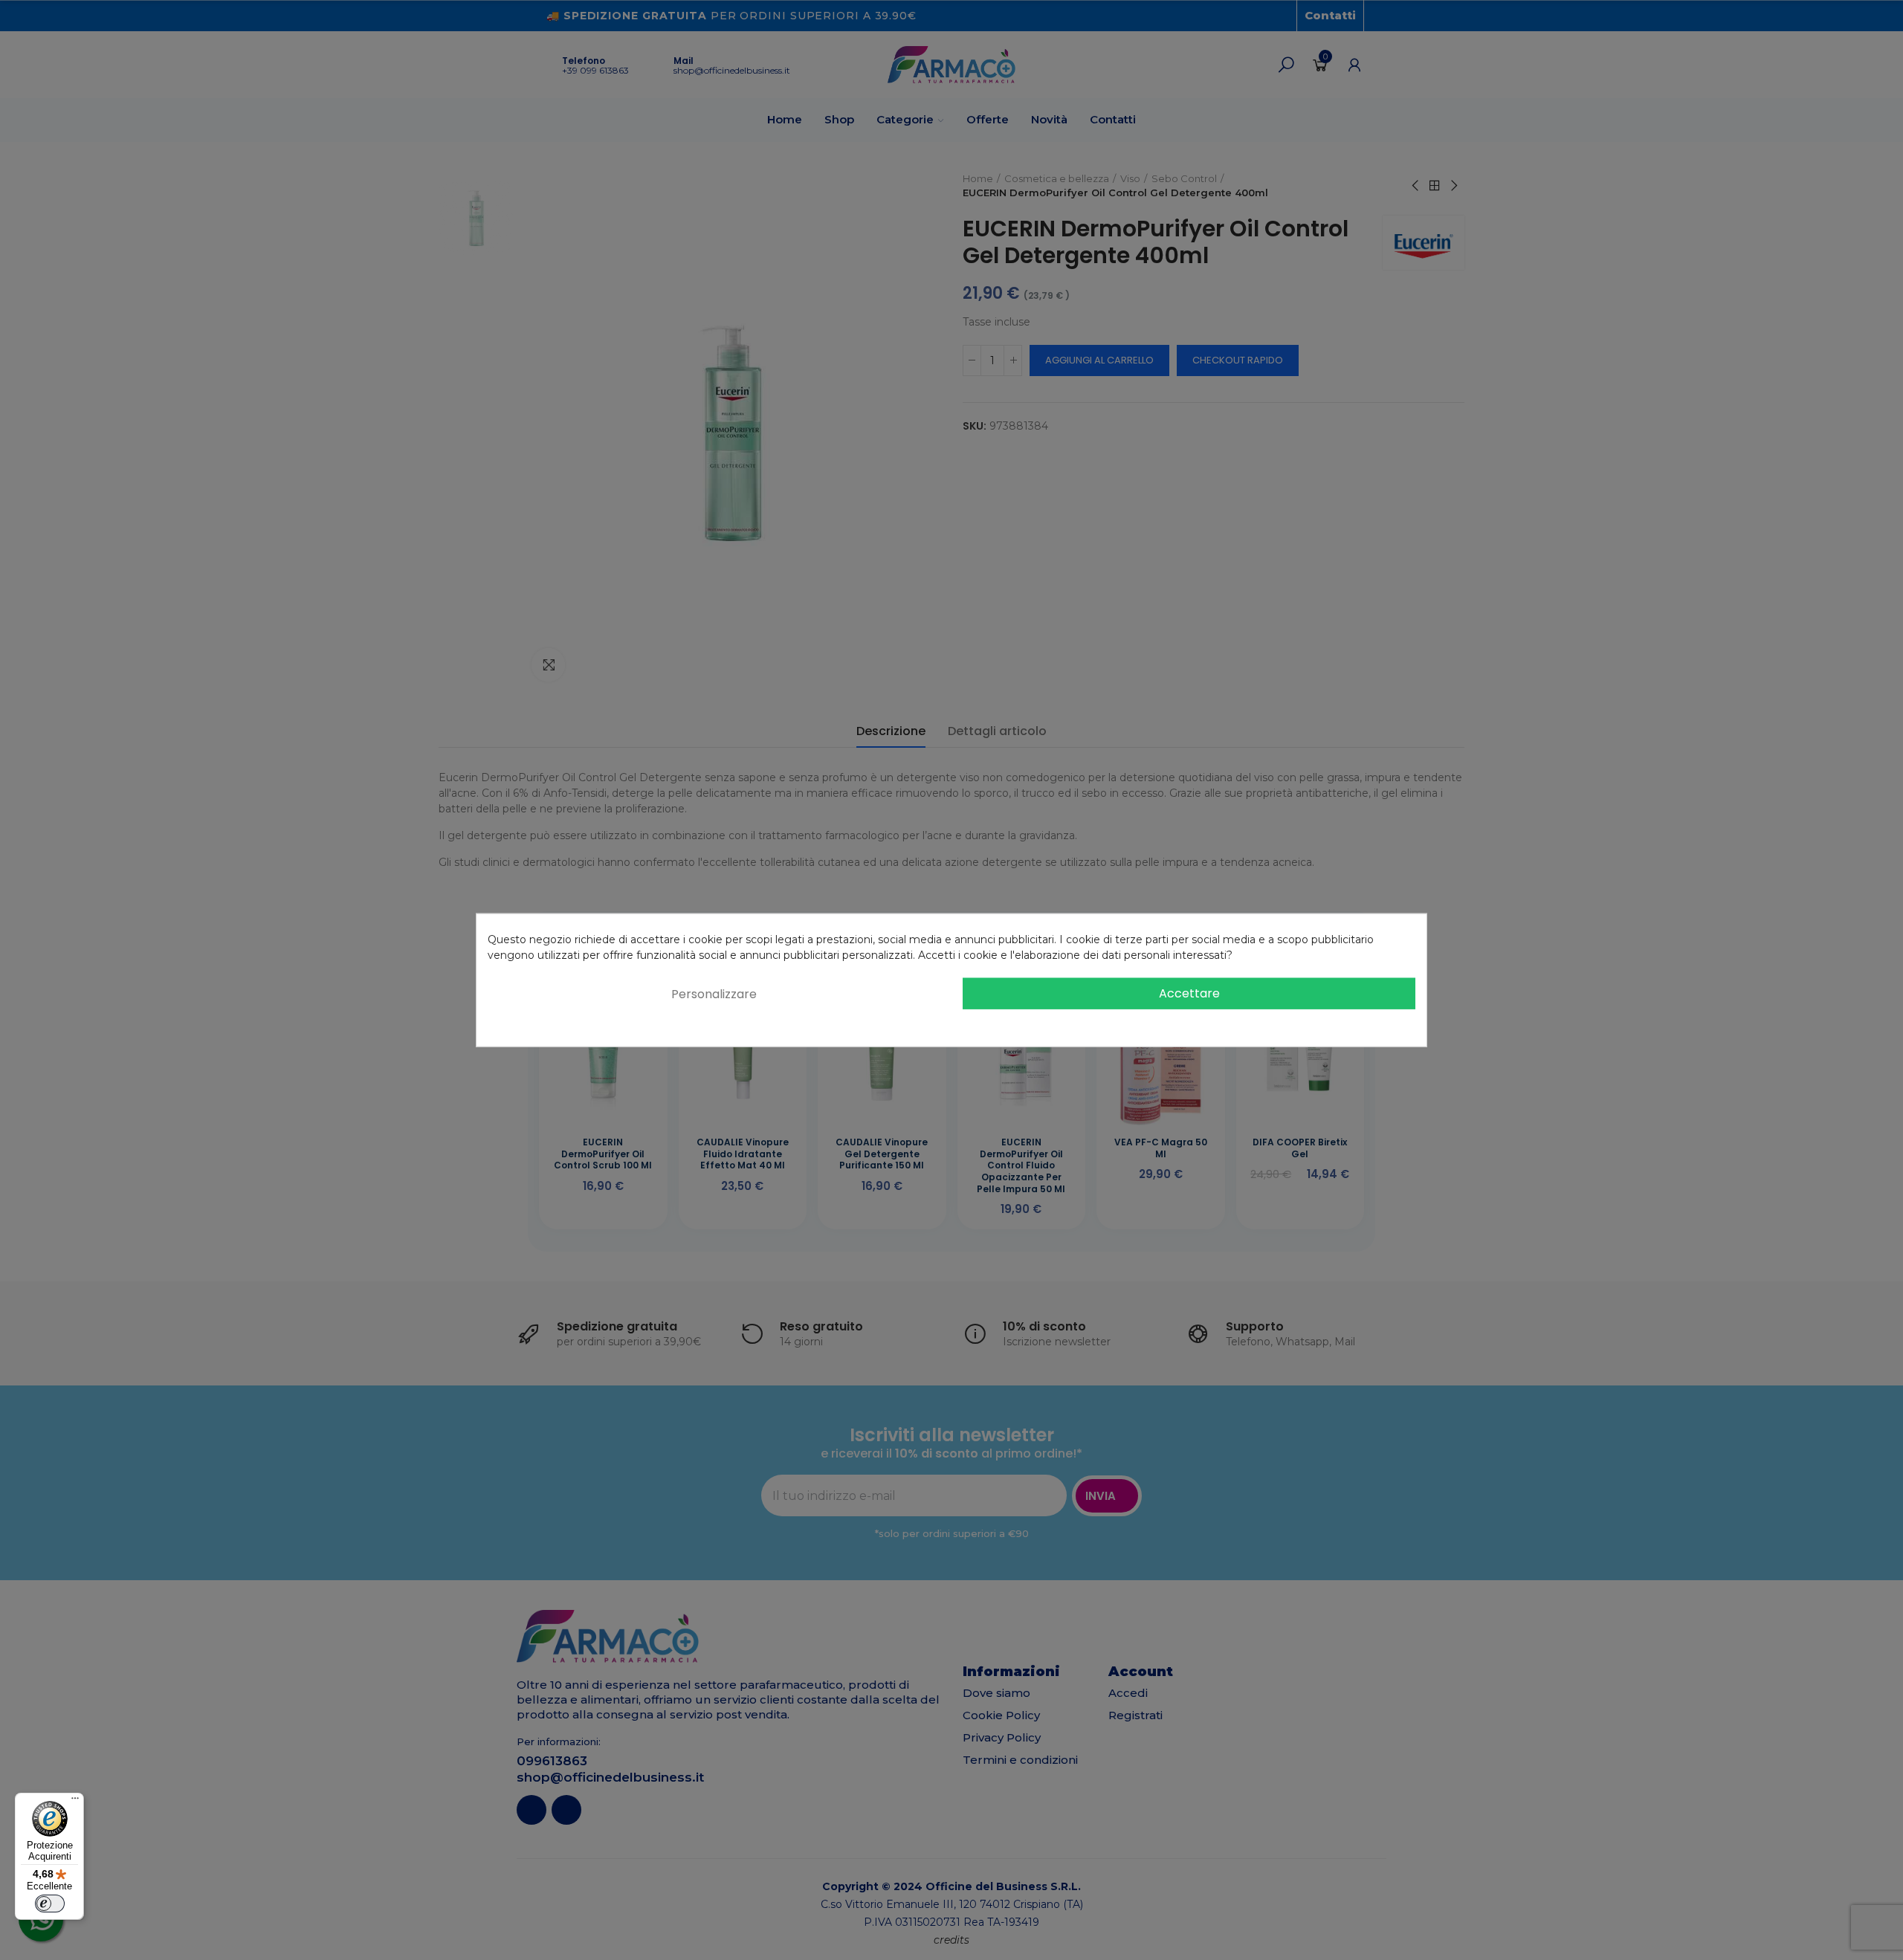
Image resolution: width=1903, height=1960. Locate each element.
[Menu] (75, 1802)
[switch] (50, 1904)
